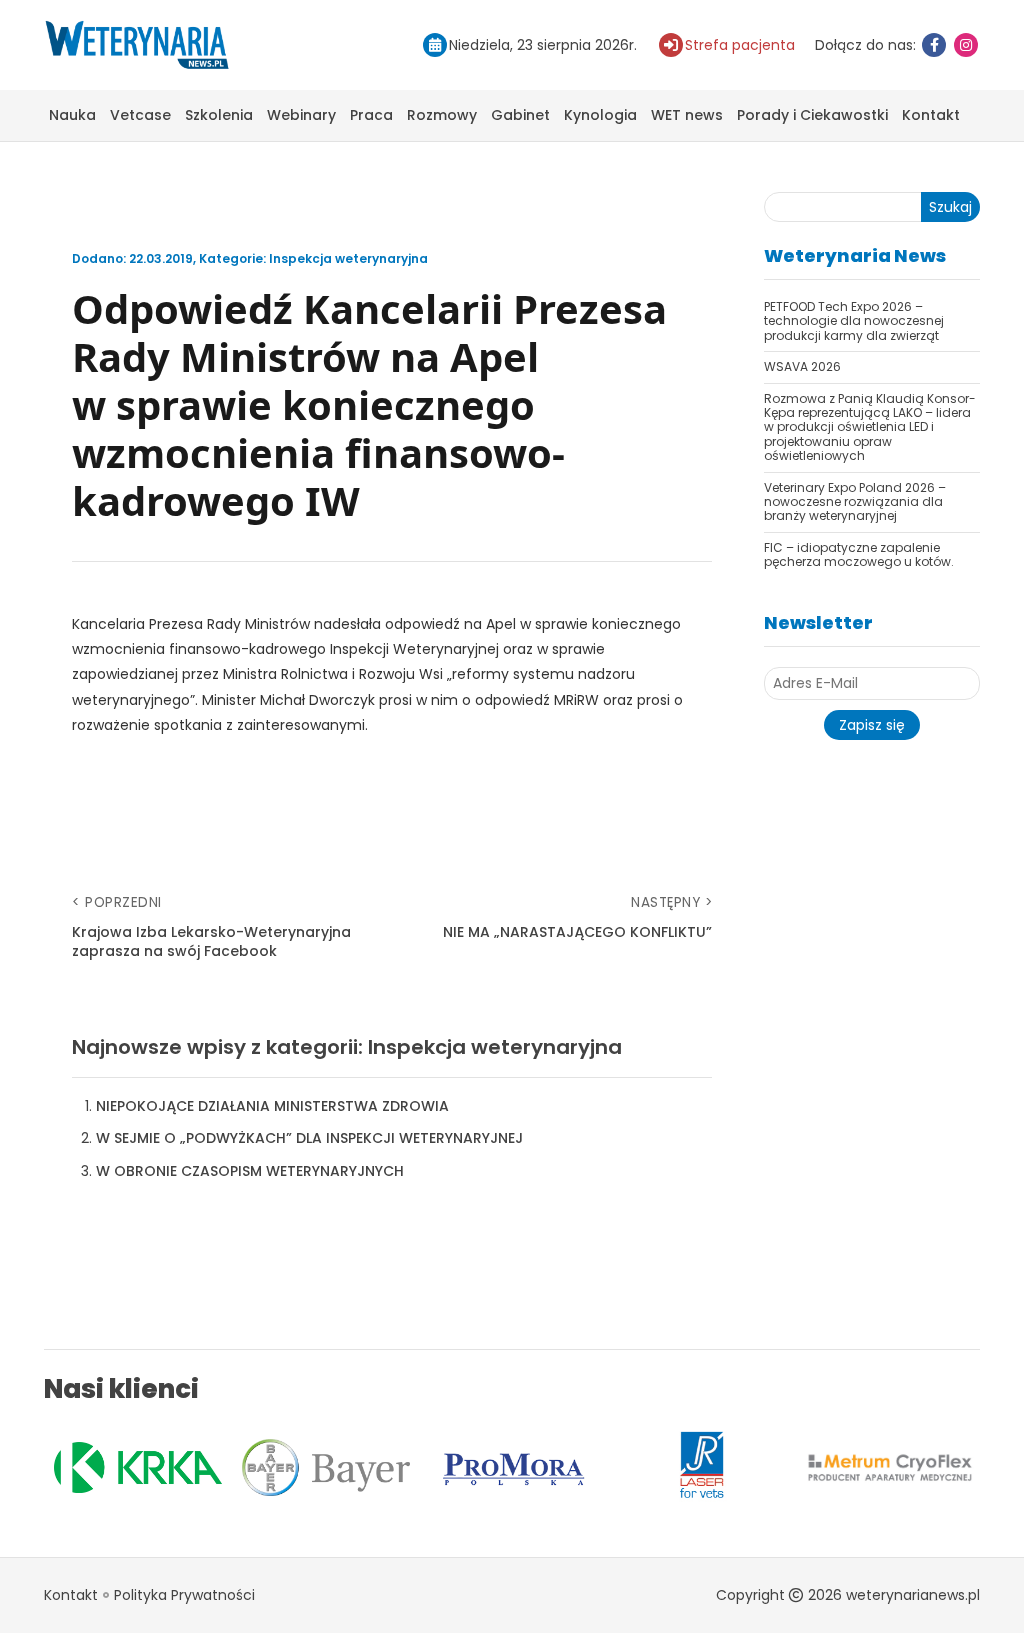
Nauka (72, 115)
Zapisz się (872, 725)
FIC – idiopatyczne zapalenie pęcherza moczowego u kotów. (859, 554)
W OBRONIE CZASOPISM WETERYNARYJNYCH (250, 1171)
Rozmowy (442, 115)
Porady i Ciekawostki (812, 115)
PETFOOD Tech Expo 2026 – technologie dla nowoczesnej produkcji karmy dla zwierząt (854, 321)
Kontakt (931, 115)
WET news (687, 115)
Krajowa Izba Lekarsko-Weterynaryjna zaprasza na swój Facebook (211, 942)
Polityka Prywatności (184, 1595)
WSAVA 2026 (802, 366)
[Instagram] (966, 45)
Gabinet (520, 115)
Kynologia (600, 115)
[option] (138, 1467)
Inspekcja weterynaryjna (348, 258)
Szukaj (950, 207)
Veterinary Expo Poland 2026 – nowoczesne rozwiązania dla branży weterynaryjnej (855, 502)
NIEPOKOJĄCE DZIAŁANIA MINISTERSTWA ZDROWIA (272, 1106)
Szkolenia (219, 115)
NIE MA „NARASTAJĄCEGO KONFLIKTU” (577, 932)
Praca (371, 115)
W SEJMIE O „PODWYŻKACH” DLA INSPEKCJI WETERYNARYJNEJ (309, 1138)
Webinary (301, 115)
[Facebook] (934, 45)
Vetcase (140, 115)
